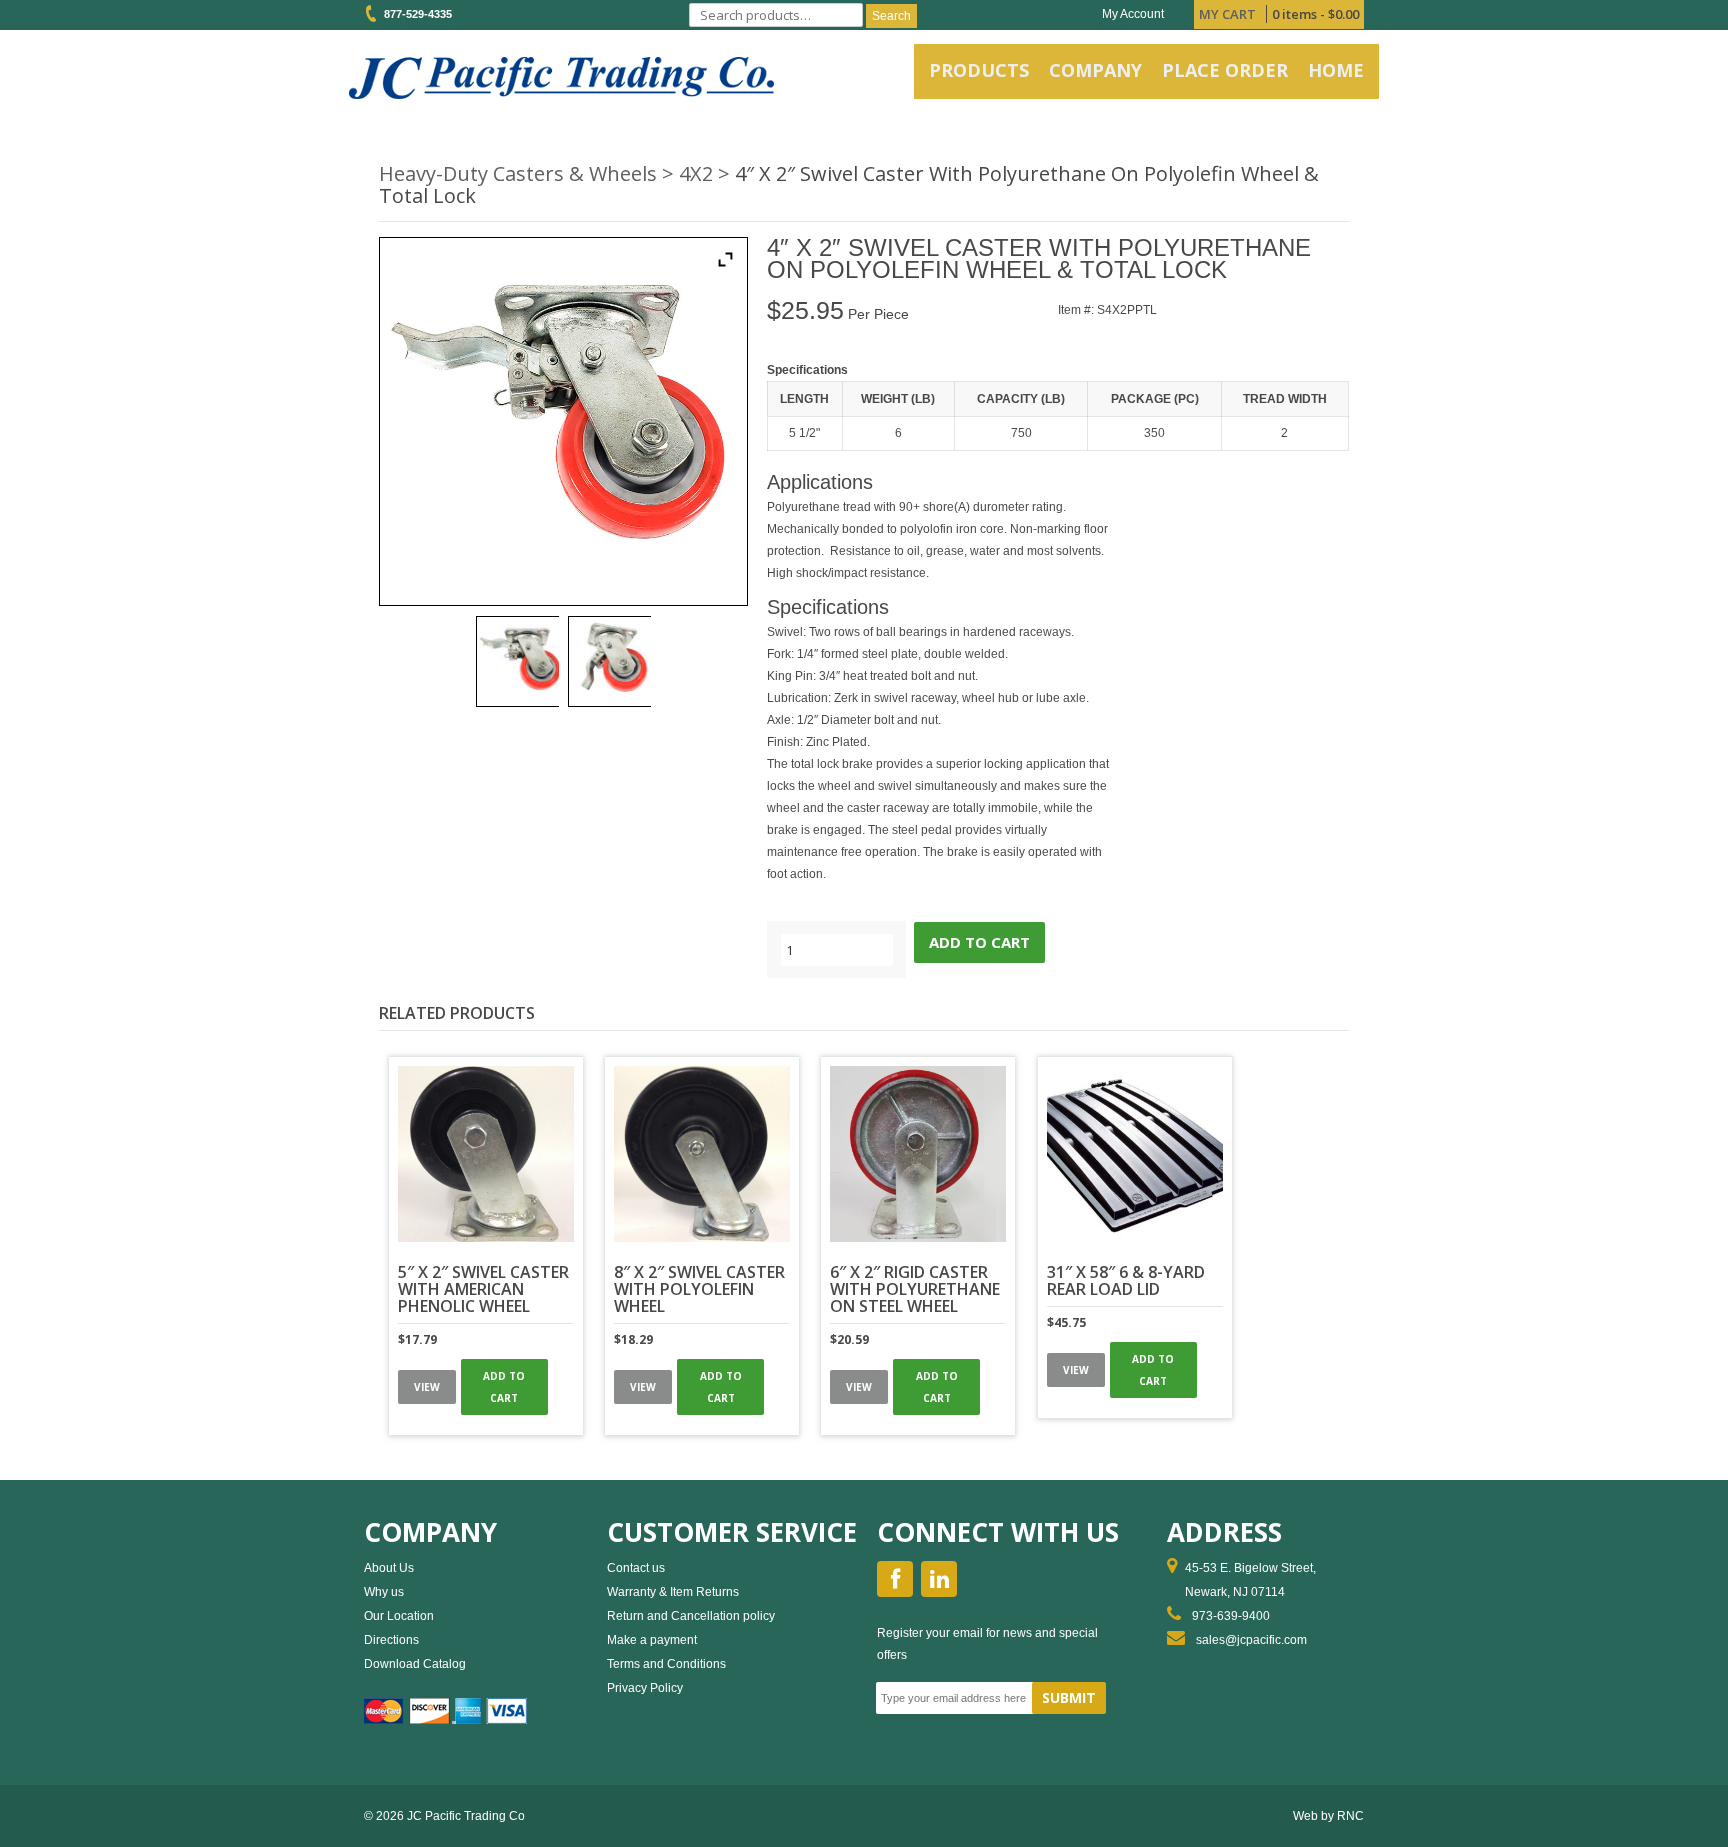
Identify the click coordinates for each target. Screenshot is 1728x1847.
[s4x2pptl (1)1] (517, 661)
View (427, 1387)
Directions (391, 1640)
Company (1095, 70)
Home (1336, 70)
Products (979, 70)
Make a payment (652, 1640)
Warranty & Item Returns (673, 1592)
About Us (389, 1568)
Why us (384, 1592)
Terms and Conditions (666, 1664)
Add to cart (979, 942)
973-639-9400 (1231, 1616)
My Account (1133, 14)
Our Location (399, 1616)
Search (891, 16)
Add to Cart (504, 1387)
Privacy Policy (645, 1688)
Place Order (1225, 70)
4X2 (696, 173)
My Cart (1227, 14)
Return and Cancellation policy (691, 1616)
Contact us (636, 1568)
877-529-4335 (415, 14)
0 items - (1315, 14)
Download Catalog (415, 1664)
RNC (1350, 1816)
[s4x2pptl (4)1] (609, 661)
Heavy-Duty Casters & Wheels (518, 173)
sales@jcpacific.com (1251, 1640)
